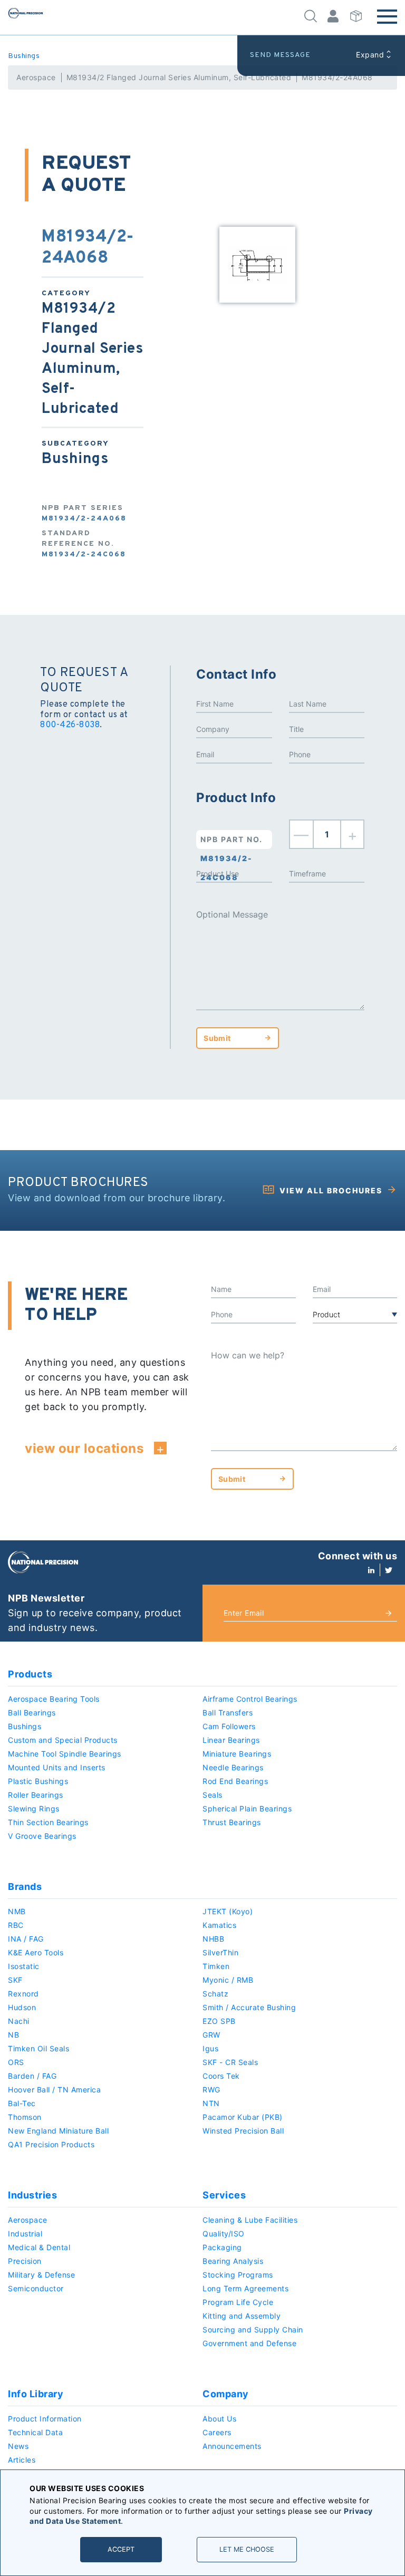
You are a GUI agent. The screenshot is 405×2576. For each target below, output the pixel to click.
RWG (211, 2090)
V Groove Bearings (42, 1836)
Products (30, 1674)
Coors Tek (221, 2076)
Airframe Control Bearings (250, 1699)
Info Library (36, 2394)
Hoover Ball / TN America (54, 2090)
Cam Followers (229, 1726)
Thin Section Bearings (48, 1822)
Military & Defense (41, 2275)
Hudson (22, 2007)
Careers (217, 2432)
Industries (32, 2195)
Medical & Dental (39, 2247)
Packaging (222, 2247)
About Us (219, 2419)
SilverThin (220, 1952)
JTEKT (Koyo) (228, 1911)
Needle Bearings (233, 1767)
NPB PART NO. (232, 842)
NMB (17, 1911)
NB (13, 2035)
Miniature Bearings (237, 1754)
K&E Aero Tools (36, 1952)
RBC (16, 1925)
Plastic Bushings (38, 1781)
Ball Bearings (32, 1712)
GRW (211, 2035)
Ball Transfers (228, 1712)
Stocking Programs (238, 2275)
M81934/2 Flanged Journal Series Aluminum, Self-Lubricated (179, 77)
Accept (121, 2549)
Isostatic (24, 1966)
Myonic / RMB (228, 1980)
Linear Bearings (231, 1740)
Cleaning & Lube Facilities (250, 2220)
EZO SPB (219, 2021)
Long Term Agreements (245, 2288)
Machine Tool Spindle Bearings (65, 1754)
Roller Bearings (36, 1795)
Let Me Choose (247, 2549)
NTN (211, 2103)
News (18, 2446)
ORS (16, 2062)
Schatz (215, 1994)
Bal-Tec (22, 2103)
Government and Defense (249, 2343)
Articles (22, 2460)
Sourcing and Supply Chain (253, 2329)
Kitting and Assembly (242, 2316)
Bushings (24, 56)
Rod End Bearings (235, 1781)
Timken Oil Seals (38, 2048)
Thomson (25, 2117)
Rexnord (23, 1994)
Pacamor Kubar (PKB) (243, 2117)
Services (224, 2195)
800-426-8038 (70, 725)
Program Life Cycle (238, 2302)
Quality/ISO (224, 2234)
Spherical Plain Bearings (247, 1808)
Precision (25, 2261)
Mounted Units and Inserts (57, 1767)
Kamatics (219, 1925)
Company (226, 2394)
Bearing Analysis (233, 2261)
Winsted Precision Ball (243, 2131)
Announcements (232, 2446)
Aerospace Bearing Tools (54, 1699)
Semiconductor (36, 2288)
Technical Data (35, 2432)
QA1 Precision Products (51, 2144)
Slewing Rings (34, 1808)
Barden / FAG (32, 2076)
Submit (217, 1038)
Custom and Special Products (63, 1740)
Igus (210, 2048)
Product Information (45, 2419)
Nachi (19, 2021)
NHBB (213, 1939)
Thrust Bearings (232, 1822)
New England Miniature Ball (58, 2131)
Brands (25, 1887)
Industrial (25, 2234)
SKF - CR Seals (230, 2062)
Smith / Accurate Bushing (249, 2007)
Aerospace (36, 77)
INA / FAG (26, 1939)
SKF (15, 1980)
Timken (216, 1966)
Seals (213, 1795)
